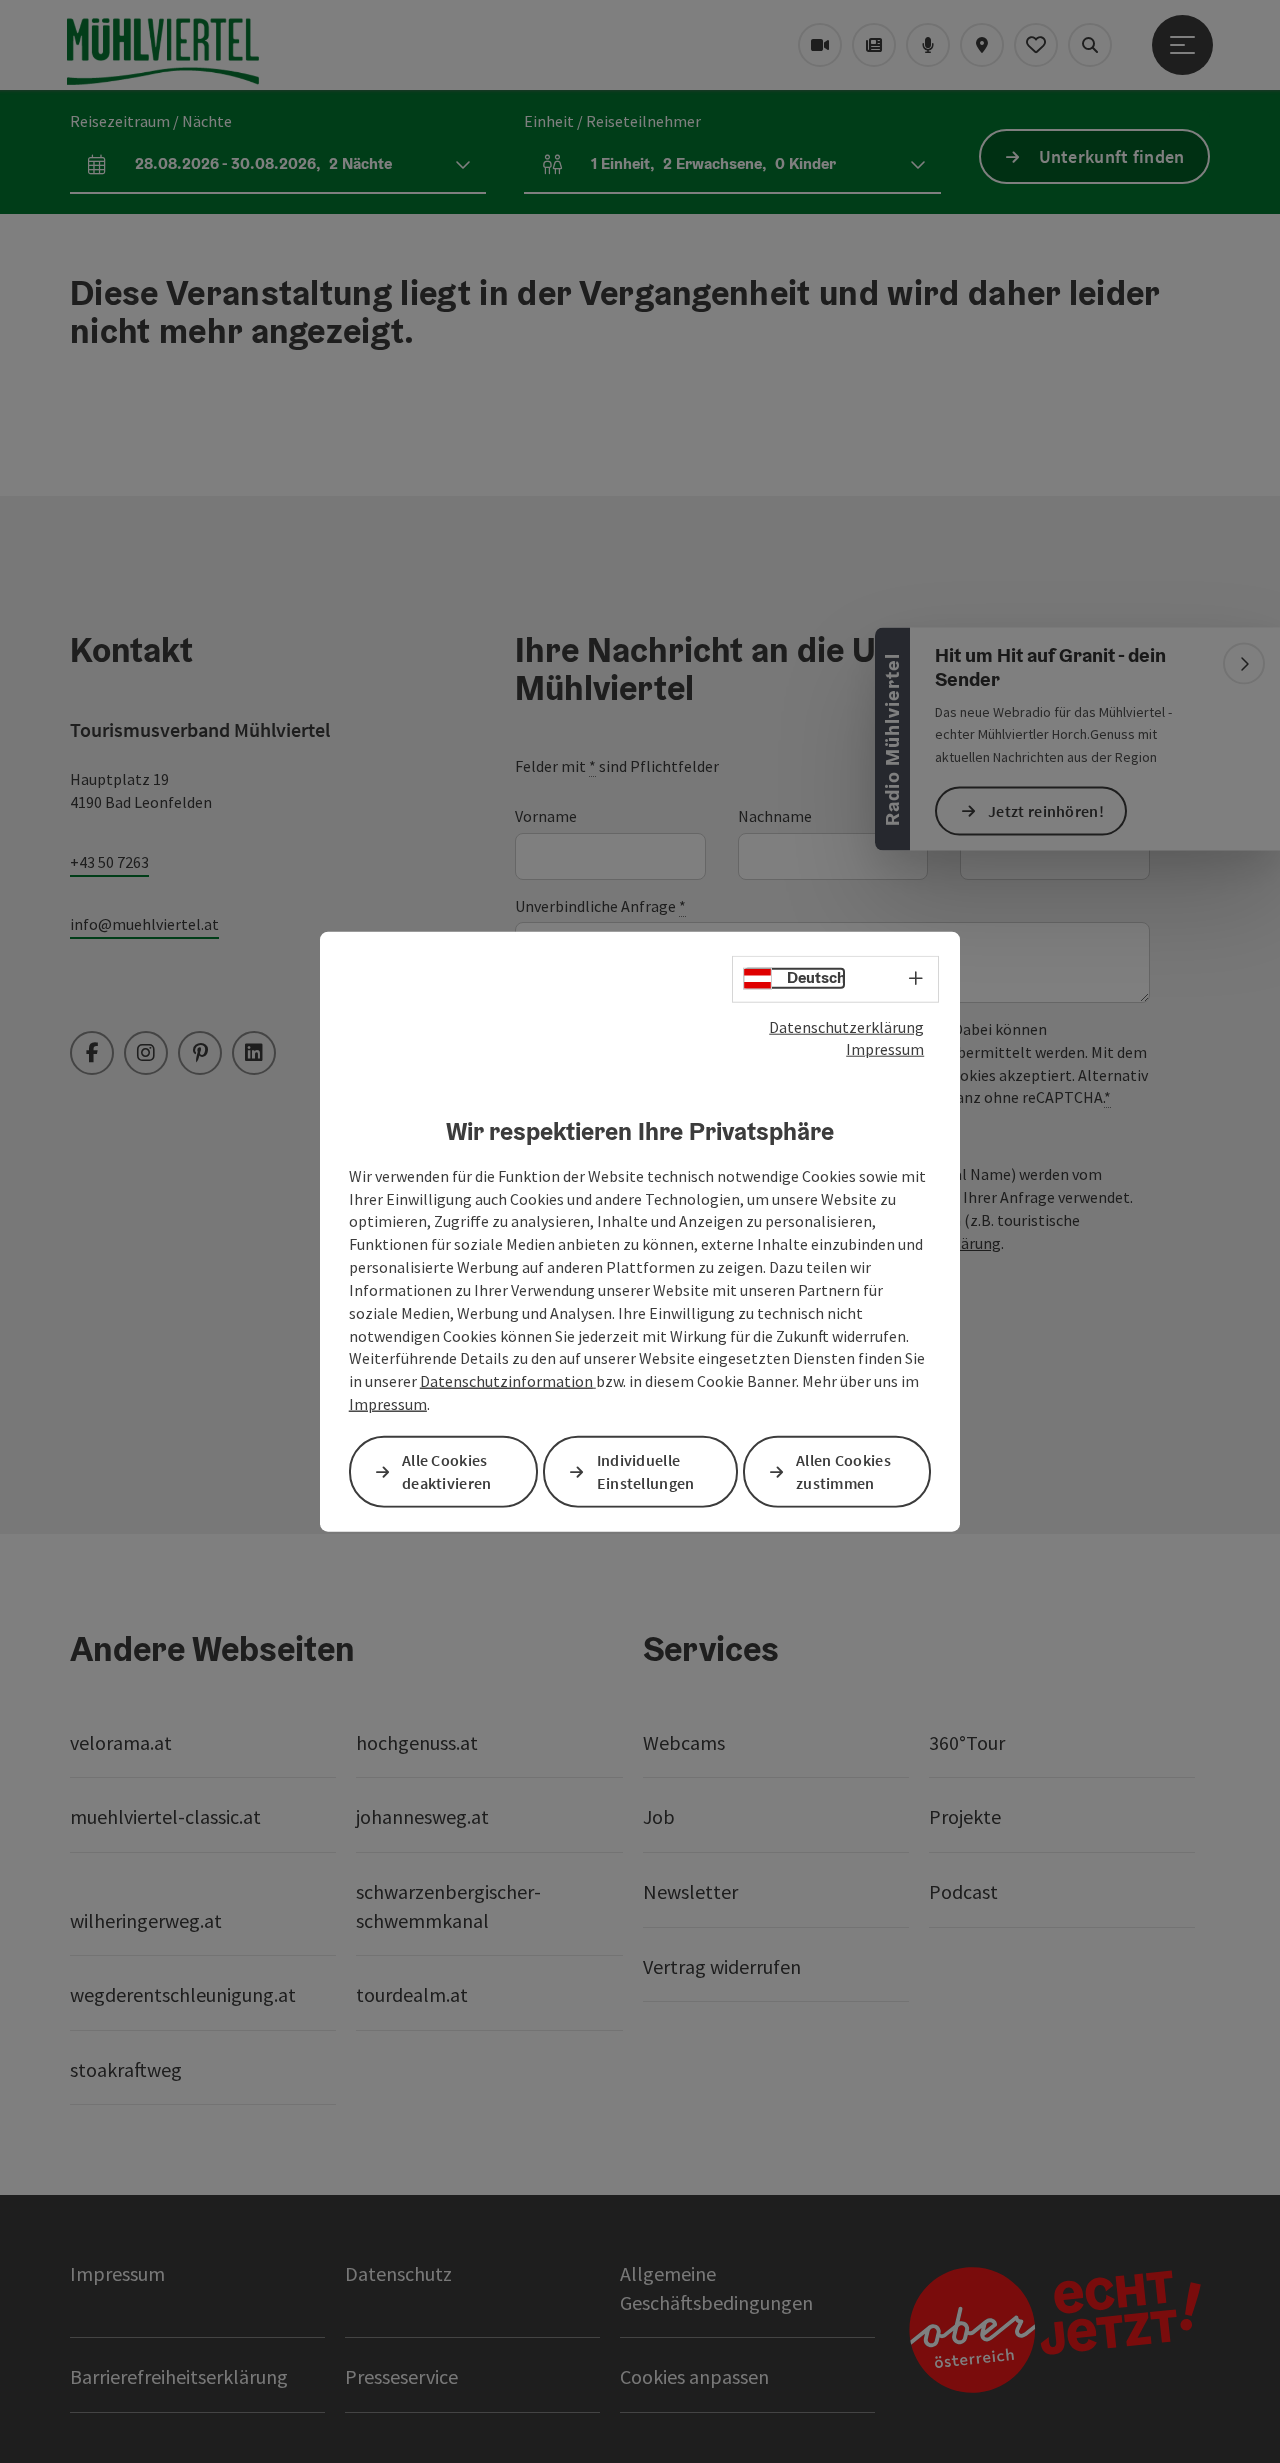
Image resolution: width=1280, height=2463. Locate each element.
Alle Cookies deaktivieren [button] (447, 1471)
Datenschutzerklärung (846, 1026)
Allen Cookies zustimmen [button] (843, 1471)
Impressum (885, 1049)
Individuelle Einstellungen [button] (646, 1471)
